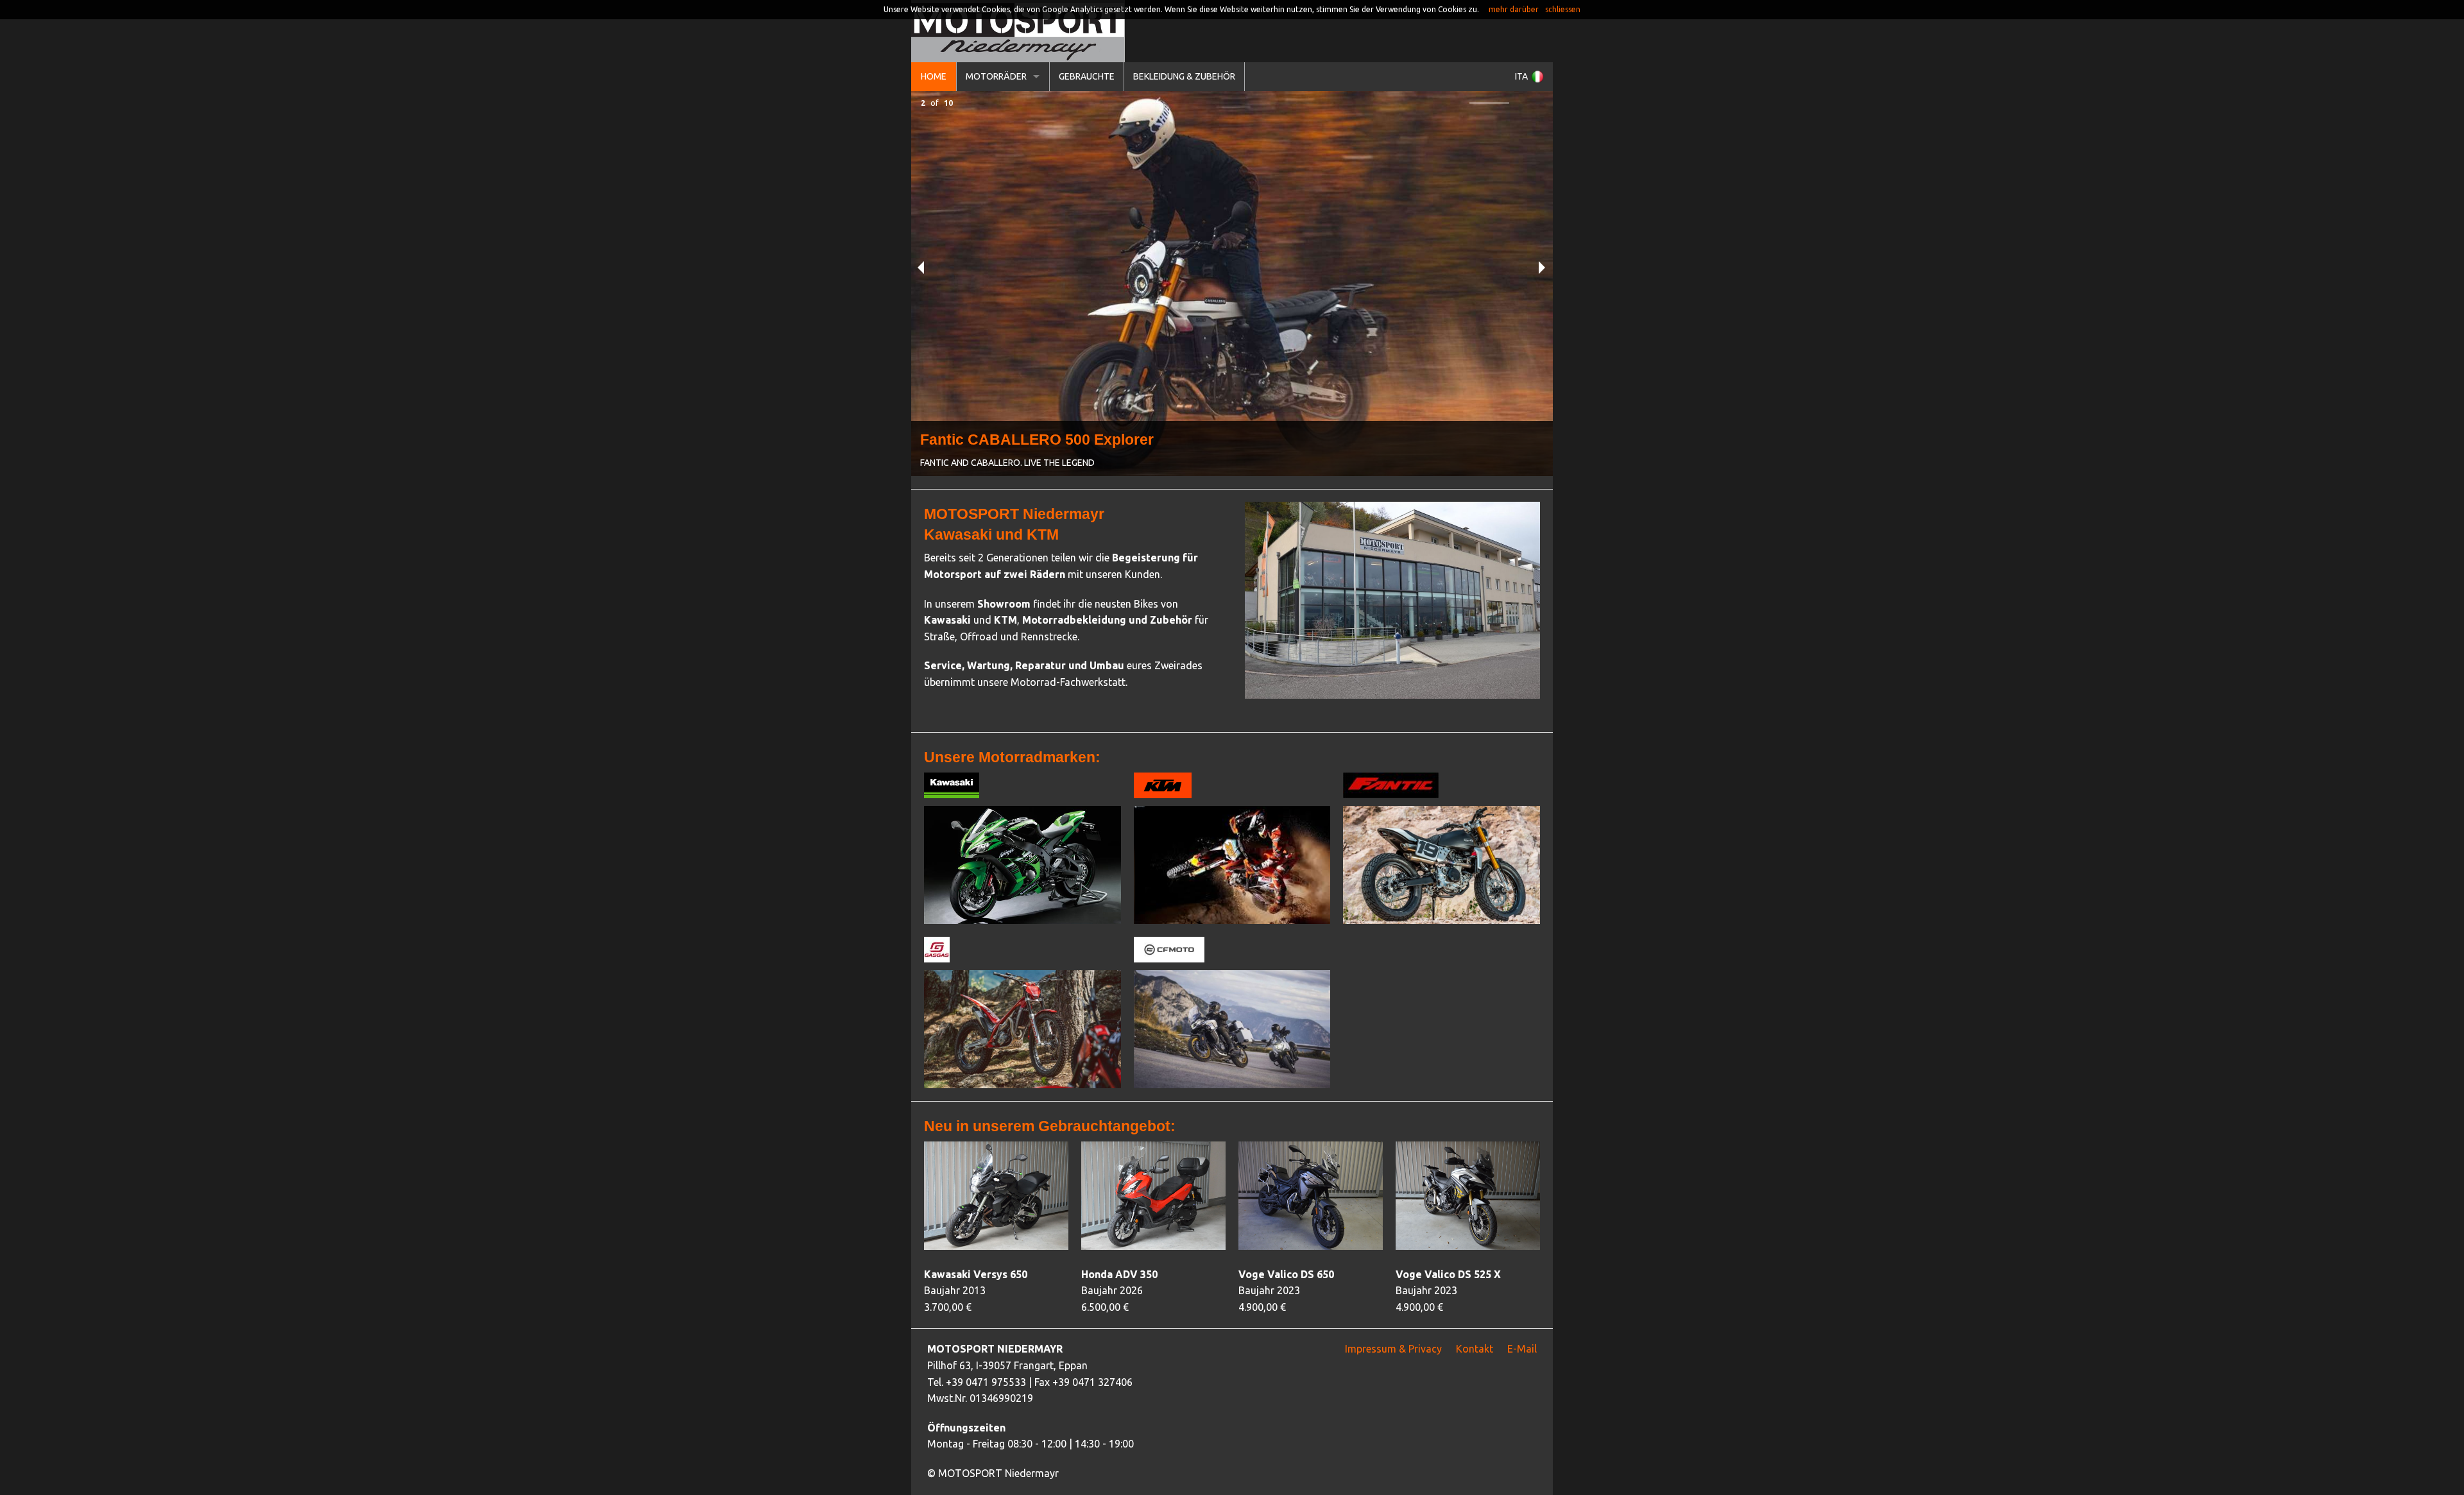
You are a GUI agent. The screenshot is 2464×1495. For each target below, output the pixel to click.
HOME (934, 76)
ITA (1521, 76)
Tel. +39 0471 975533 (977, 1382)
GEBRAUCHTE (1087, 76)
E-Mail (1522, 1349)
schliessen (1563, 9)
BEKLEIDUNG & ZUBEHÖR (1184, 76)
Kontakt (1475, 1349)
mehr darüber (1514, 9)
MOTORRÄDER (996, 76)
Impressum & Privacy (1393, 1349)
